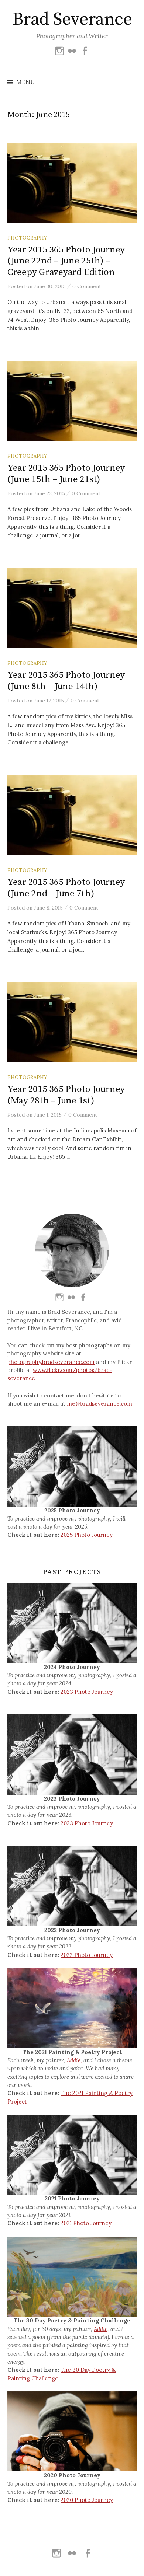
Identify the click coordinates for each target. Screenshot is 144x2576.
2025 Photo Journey (87, 1535)
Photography (27, 238)
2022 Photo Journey (87, 1955)
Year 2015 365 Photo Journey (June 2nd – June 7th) (66, 888)
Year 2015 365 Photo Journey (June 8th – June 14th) (66, 680)
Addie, (74, 2060)
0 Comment (87, 286)
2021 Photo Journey (86, 2223)
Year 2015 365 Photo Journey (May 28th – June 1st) (66, 1095)
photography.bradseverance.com (51, 1362)
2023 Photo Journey (87, 1692)
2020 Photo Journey (87, 2500)
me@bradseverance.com (100, 1404)
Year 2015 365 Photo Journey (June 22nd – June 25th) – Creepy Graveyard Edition (66, 261)
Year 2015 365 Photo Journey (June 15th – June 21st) (66, 473)
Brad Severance (72, 20)
